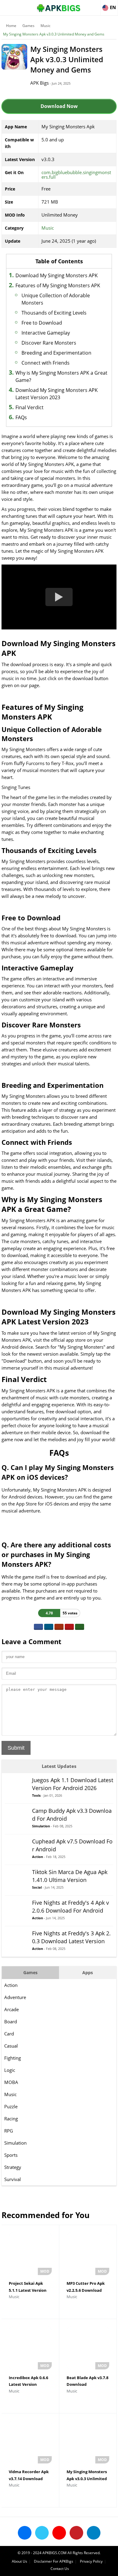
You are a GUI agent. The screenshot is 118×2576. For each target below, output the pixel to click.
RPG (9, 2131)
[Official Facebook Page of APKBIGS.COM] (25, 2533)
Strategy (13, 2167)
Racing (11, 2119)
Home (11, 26)
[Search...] (95, 5)
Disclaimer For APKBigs (54, 2561)
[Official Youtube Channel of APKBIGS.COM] (59, 2533)
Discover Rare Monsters (49, 343)
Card (9, 2034)
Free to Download (42, 323)
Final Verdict (29, 407)
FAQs (21, 417)
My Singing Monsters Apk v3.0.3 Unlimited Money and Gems (54, 34)
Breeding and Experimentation (56, 353)
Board (11, 2021)
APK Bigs (39, 83)
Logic (10, 2070)
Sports (11, 2155)
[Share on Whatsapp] (80, 1627)
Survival (13, 2179)
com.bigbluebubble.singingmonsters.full (76, 175)
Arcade (11, 2009)
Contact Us (60, 2569)
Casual (11, 2046)
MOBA (11, 2082)
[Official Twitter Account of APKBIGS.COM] (42, 2533)
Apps (88, 1972)
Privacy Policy (91, 2561)
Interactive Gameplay (46, 333)
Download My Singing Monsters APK (57, 275)
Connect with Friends (46, 363)
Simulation (15, 2143)
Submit (16, 1748)
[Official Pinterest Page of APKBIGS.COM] (76, 2533)
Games (28, 26)
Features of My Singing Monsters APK (58, 285)
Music (46, 26)
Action (11, 1985)
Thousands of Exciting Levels (54, 313)
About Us (20, 2561)
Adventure (15, 1997)
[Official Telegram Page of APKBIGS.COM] (94, 2533)
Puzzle (11, 2106)
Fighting (13, 2058)
